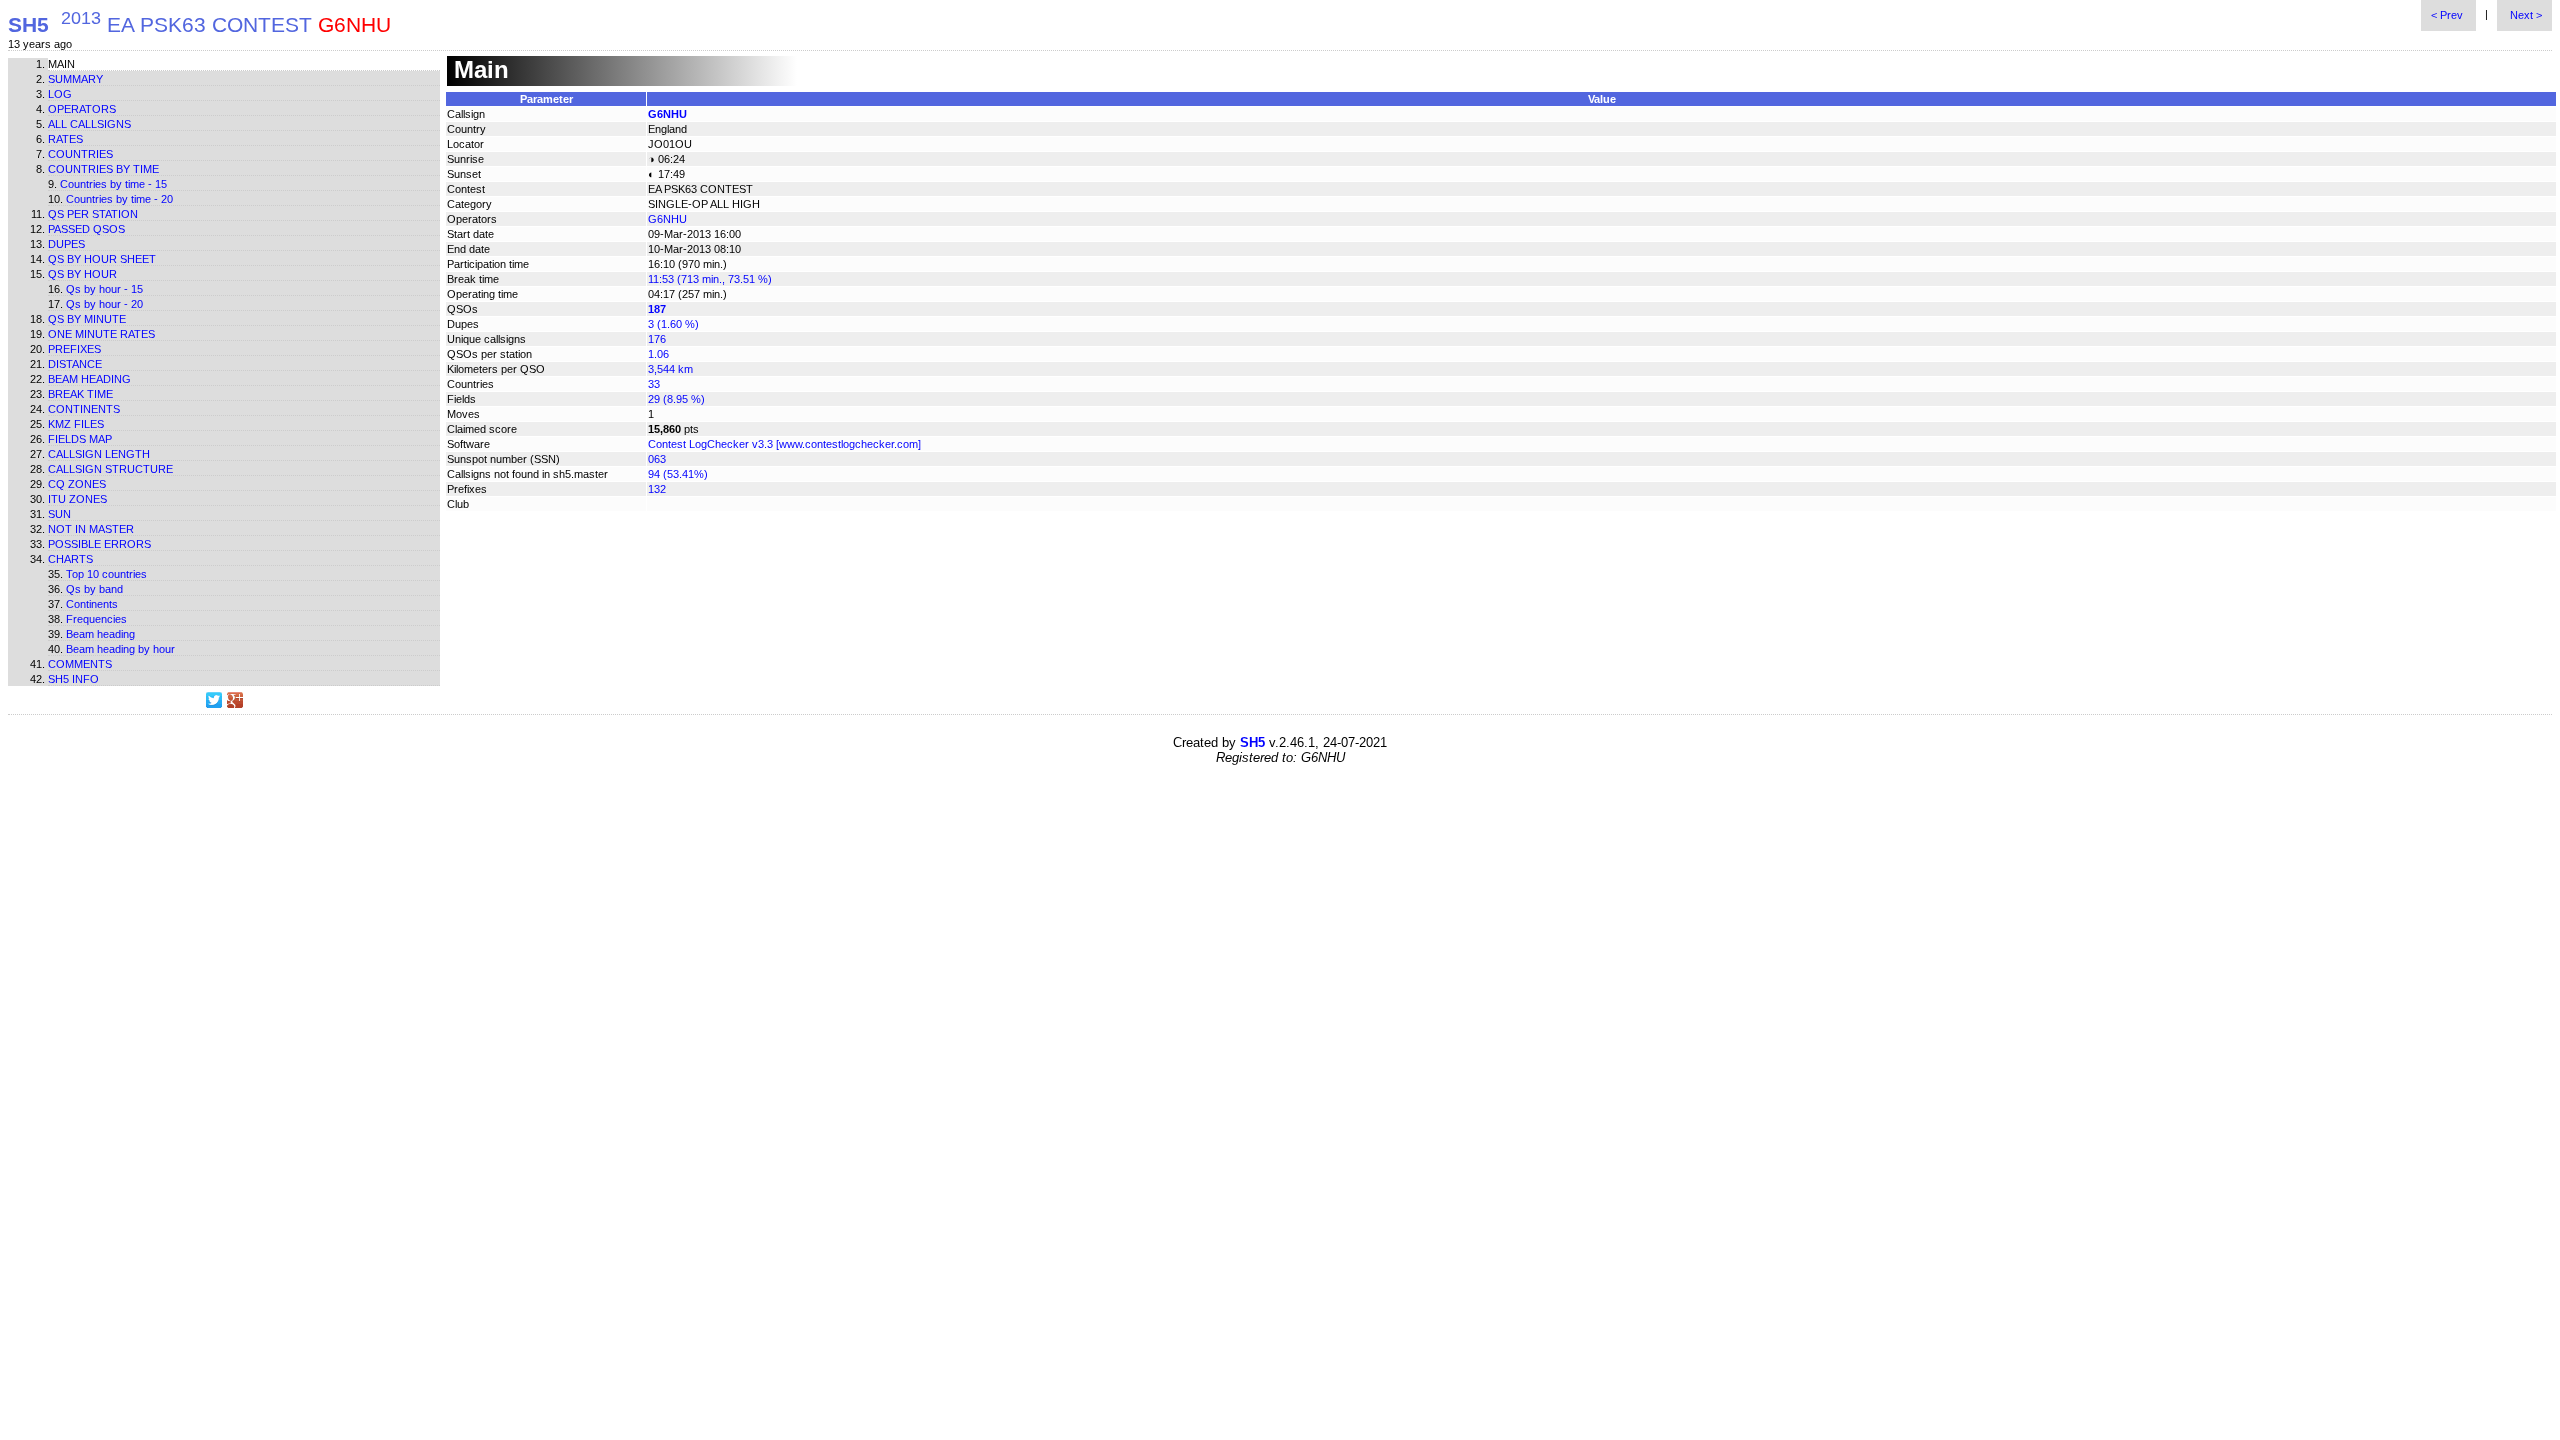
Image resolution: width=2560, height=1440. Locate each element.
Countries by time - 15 (113, 184)
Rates (65, 139)
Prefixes (74, 349)
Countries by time (103, 169)
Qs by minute (87, 319)
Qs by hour (82, 274)
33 (654, 384)
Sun (59, 514)
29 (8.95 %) (676, 399)
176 (657, 339)
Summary (75, 79)
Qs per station (93, 214)
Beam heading (89, 379)
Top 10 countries (106, 574)
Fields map (80, 439)
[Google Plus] (235, 700)
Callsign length (99, 454)
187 (657, 309)
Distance (75, 364)
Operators (82, 109)
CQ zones (77, 484)
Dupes (66, 244)
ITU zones (77, 499)
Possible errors (99, 544)
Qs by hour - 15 (104, 289)
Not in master (91, 529)
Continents (84, 409)
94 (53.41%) (678, 474)
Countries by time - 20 (119, 199)
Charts (70, 559)
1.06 (658, 354)
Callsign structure (110, 469)
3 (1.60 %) (673, 324)
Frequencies (96, 619)
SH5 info (73, 679)
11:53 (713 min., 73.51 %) (710, 279)
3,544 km (670, 369)
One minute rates (101, 334)
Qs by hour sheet (102, 259)
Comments (80, 664)
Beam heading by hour (120, 649)
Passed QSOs (86, 229)
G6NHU (667, 114)
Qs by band (94, 589)
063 (657, 459)
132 (657, 489)
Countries (80, 154)
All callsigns (89, 124)
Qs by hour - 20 (104, 304)
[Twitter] (214, 700)
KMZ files (76, 424)
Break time (80, 394)
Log (60, 94)
